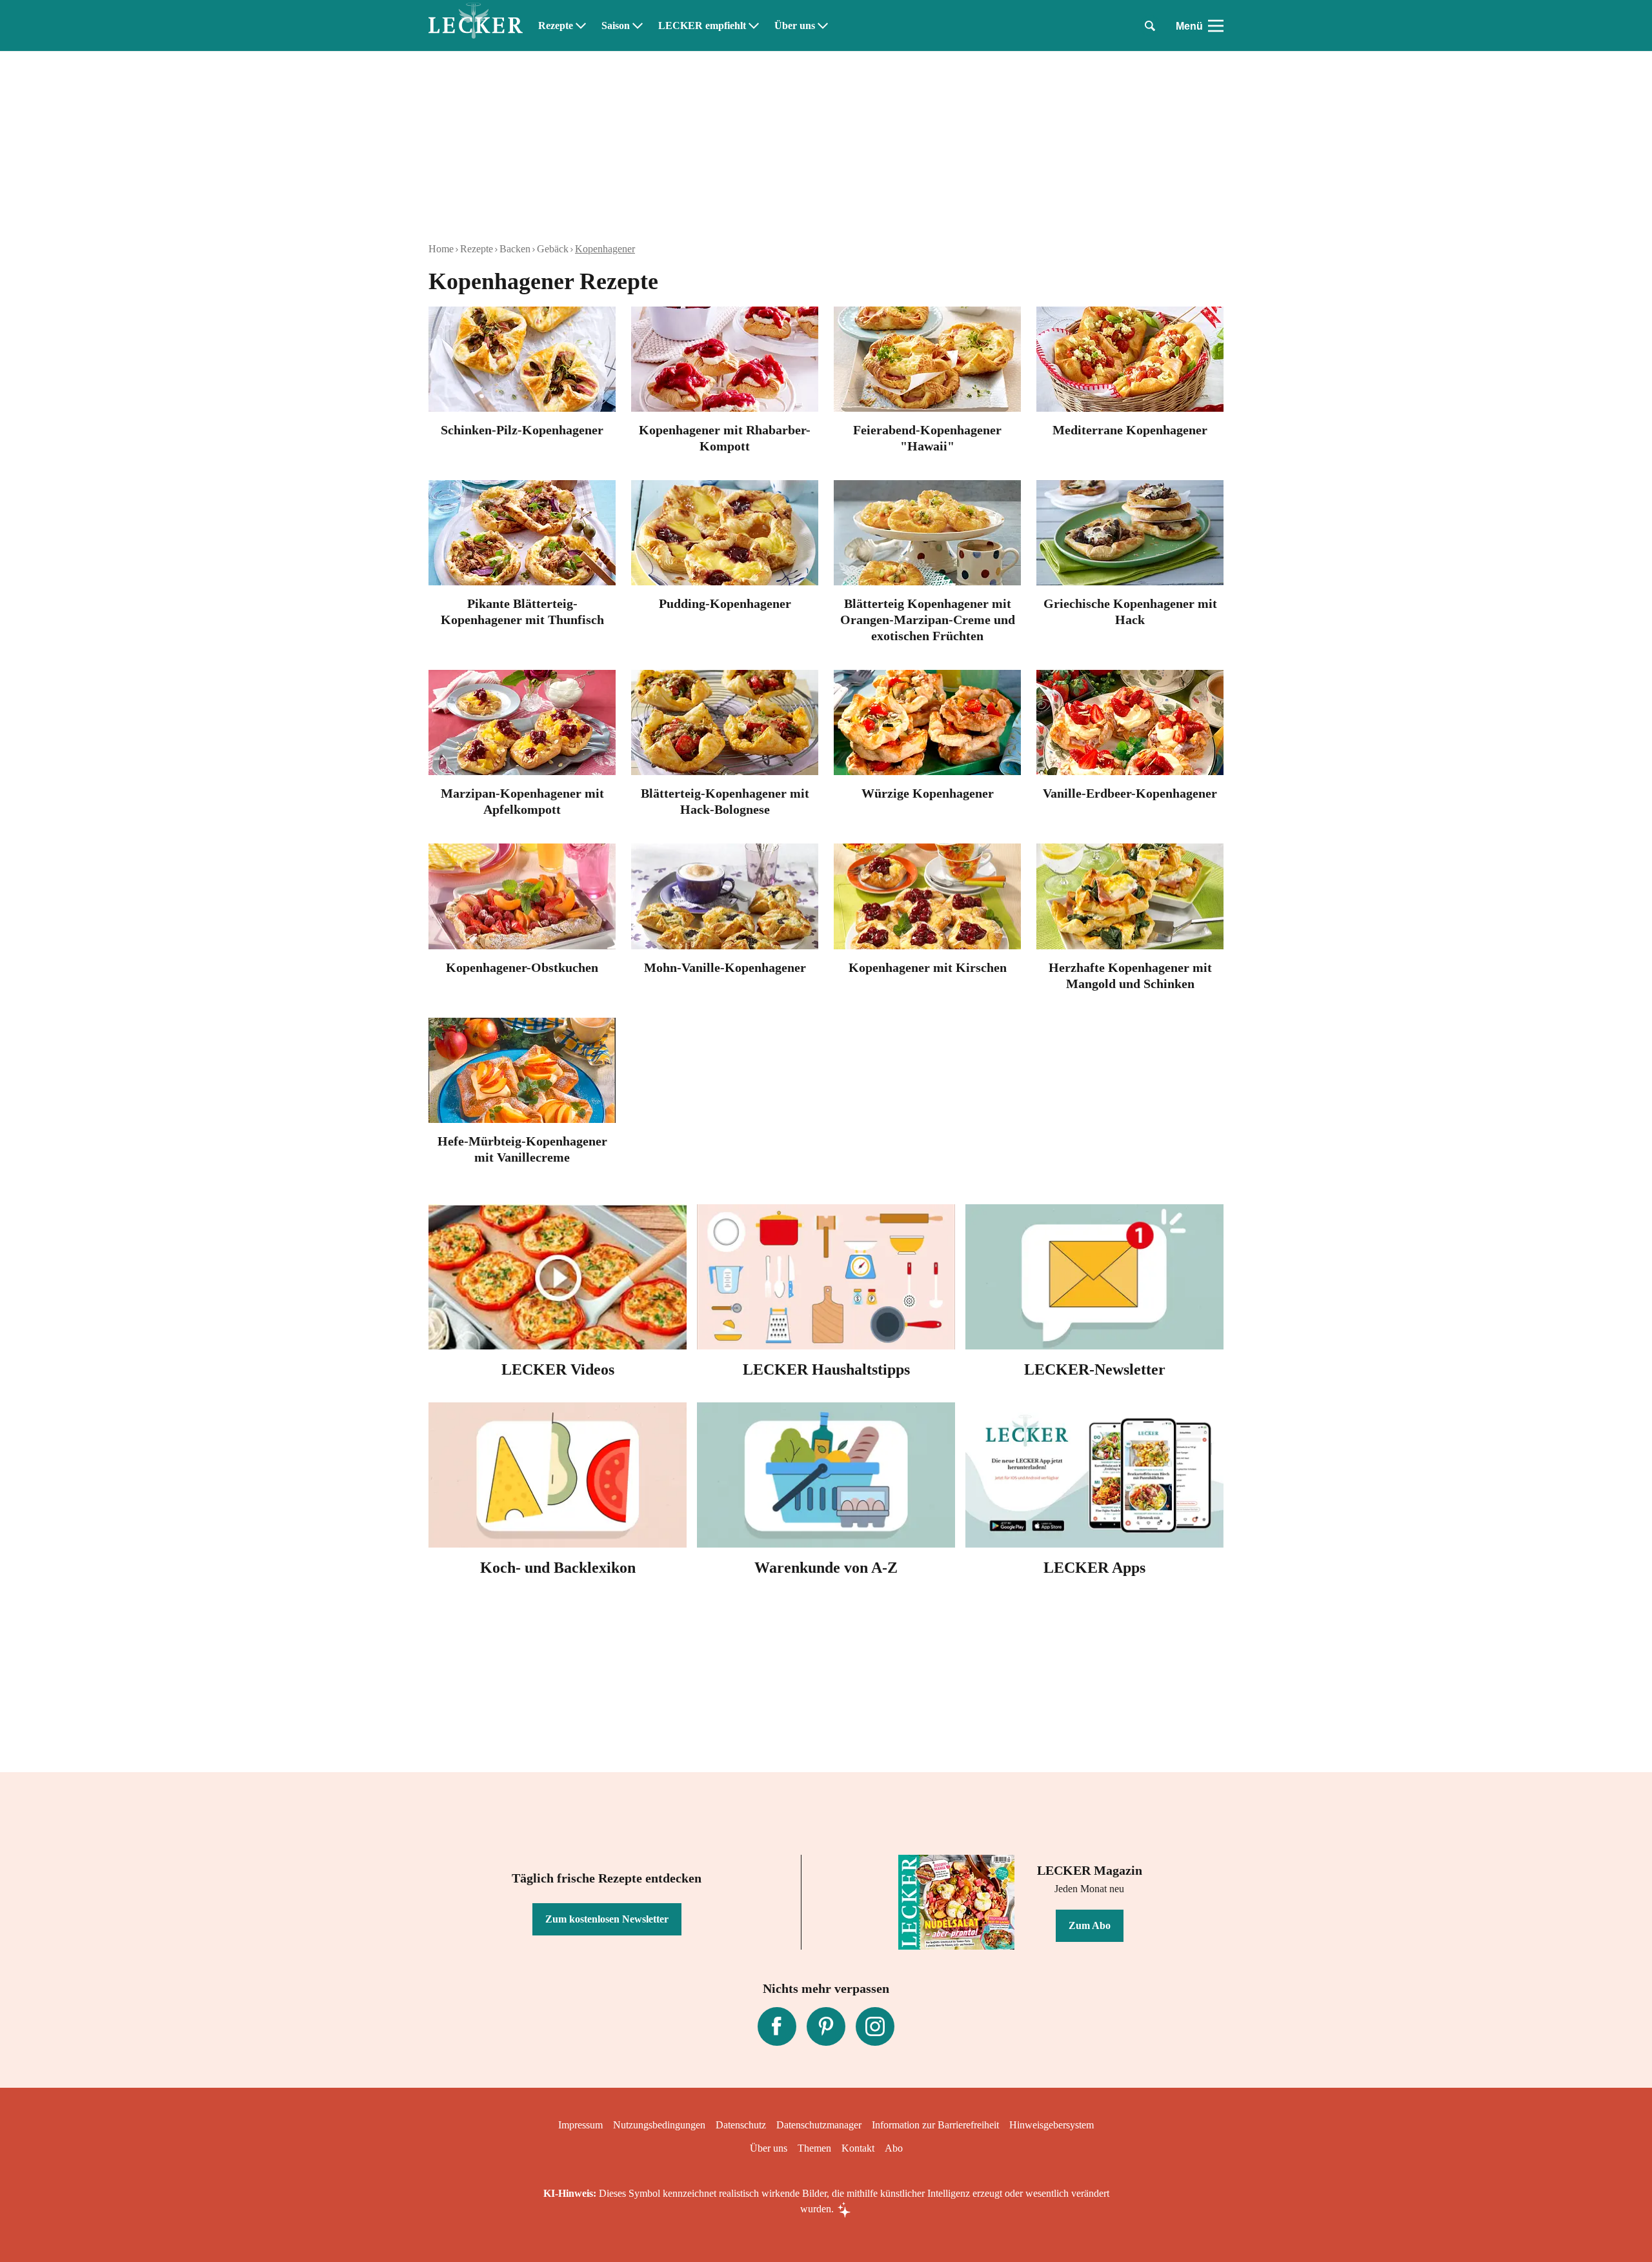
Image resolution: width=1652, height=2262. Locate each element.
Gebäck (553, 249)
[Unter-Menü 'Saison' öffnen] (638, 26)
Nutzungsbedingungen (659, 2125)
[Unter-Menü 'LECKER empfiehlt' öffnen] (754, 26)
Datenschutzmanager (819, 2125)
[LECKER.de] (476, 26)
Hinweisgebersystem (1052, 2125)
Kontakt (858, 2148)
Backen (515, 249)
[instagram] (875, 2026)
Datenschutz (741, 2125)
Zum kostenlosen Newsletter (607, 1919)
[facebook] (777, 2026)
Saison (616, 26)
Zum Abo (1090, 1925)
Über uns (795, 26)
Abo (894, 2148)
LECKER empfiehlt (702, 26)
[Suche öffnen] (1150, 26)
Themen (814, 2148)
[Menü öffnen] (1216, 26)
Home (441, 249)
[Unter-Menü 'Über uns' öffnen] (823, 26)
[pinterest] (826, 2026)
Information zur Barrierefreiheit (935, 2125)
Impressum (580, 2125)
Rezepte (556, 26)
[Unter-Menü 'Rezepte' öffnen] (581, 26)
